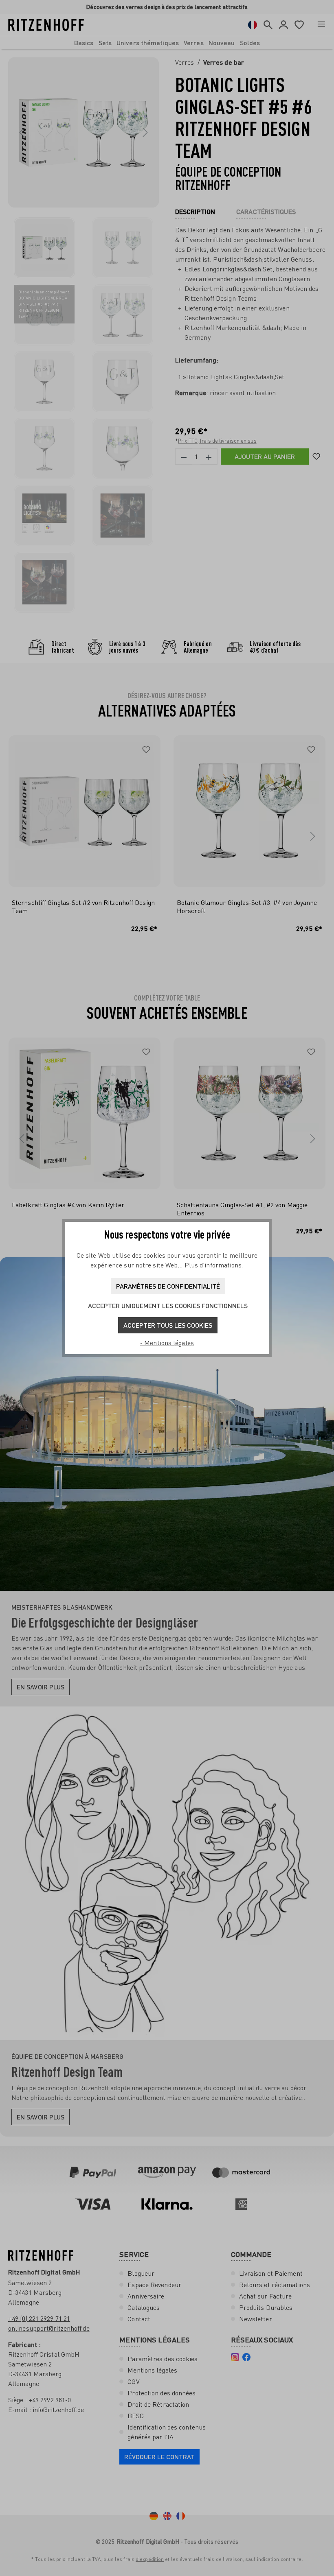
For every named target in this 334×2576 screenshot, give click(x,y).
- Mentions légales (167, 1343)
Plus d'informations (213, 1265)
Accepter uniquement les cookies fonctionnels (168, 1305)
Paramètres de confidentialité (168, 1286)
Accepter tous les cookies (168, 1325)
